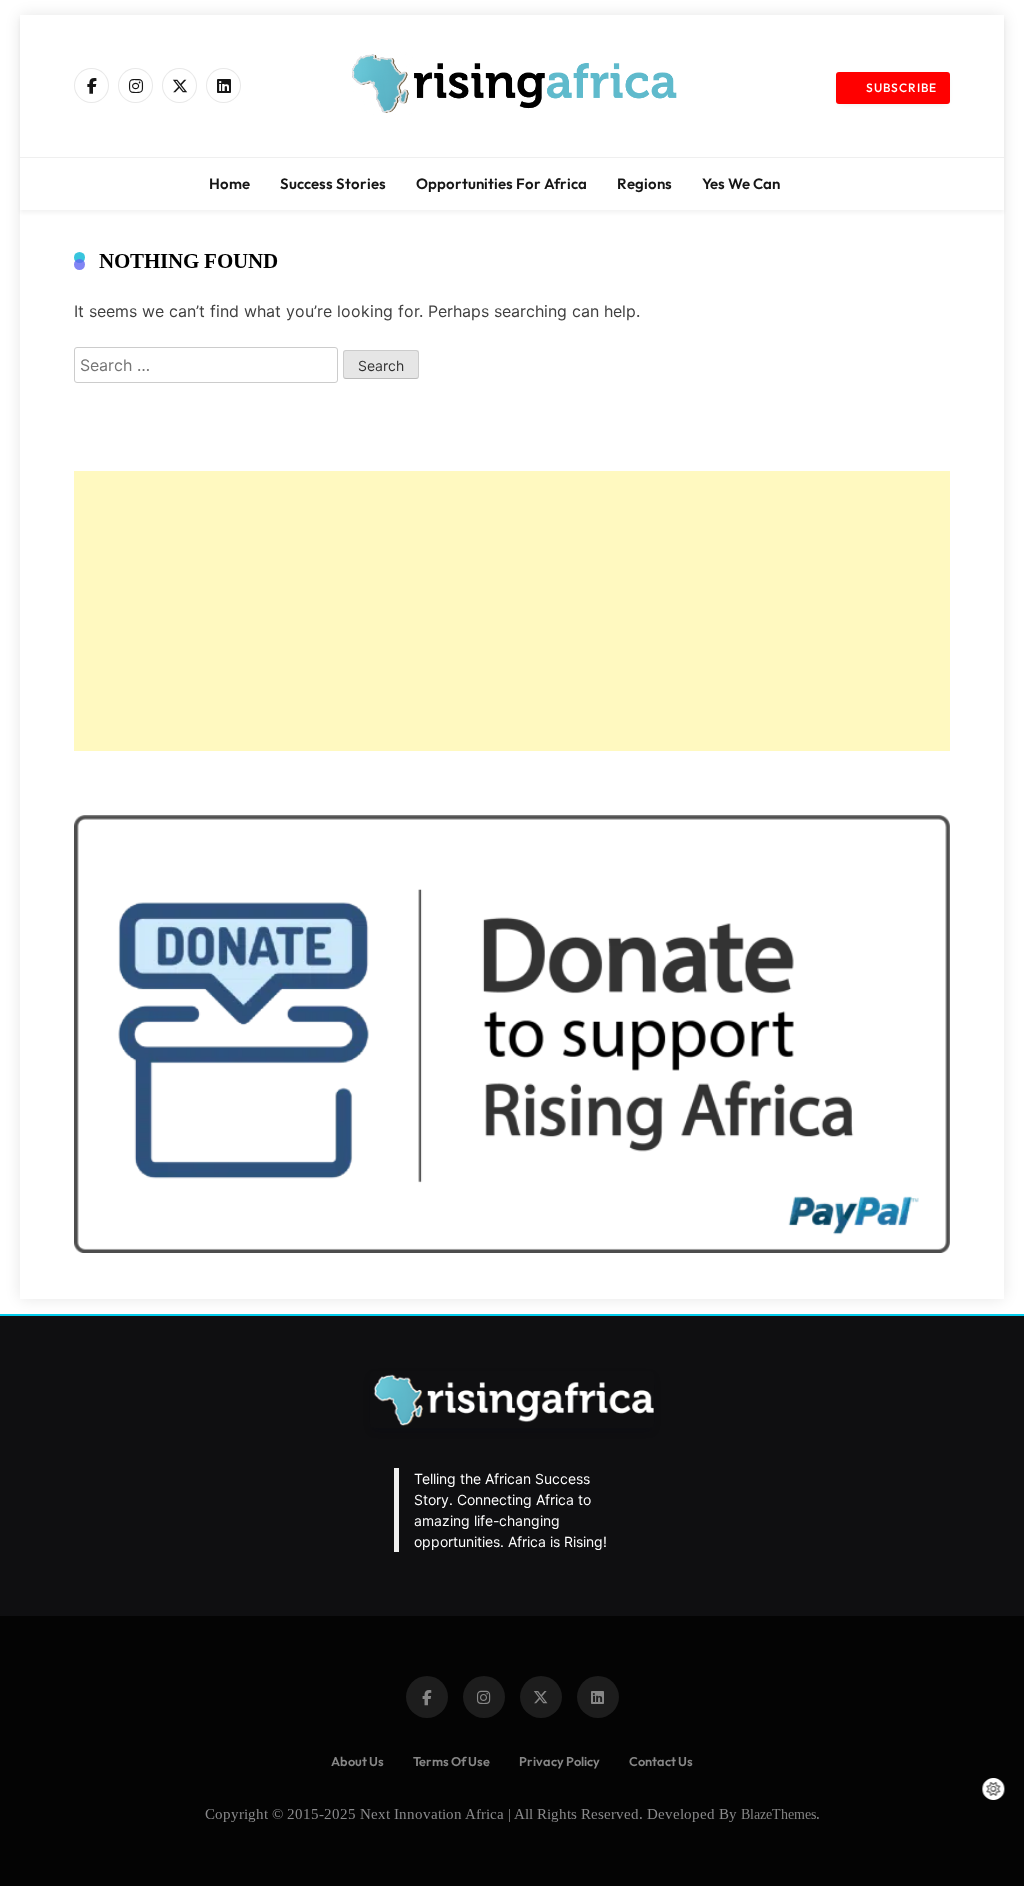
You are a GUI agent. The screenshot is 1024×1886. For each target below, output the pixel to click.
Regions (644, 183)
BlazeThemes (778, 1814)
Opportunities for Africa (501, 183)
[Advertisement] (512, 611)
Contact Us (661, 1761)
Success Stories (333, 183)
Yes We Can (741, 183)
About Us (357, 1761)
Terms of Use (451, 1761)
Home (229, 183)
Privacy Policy (559, 1761)
